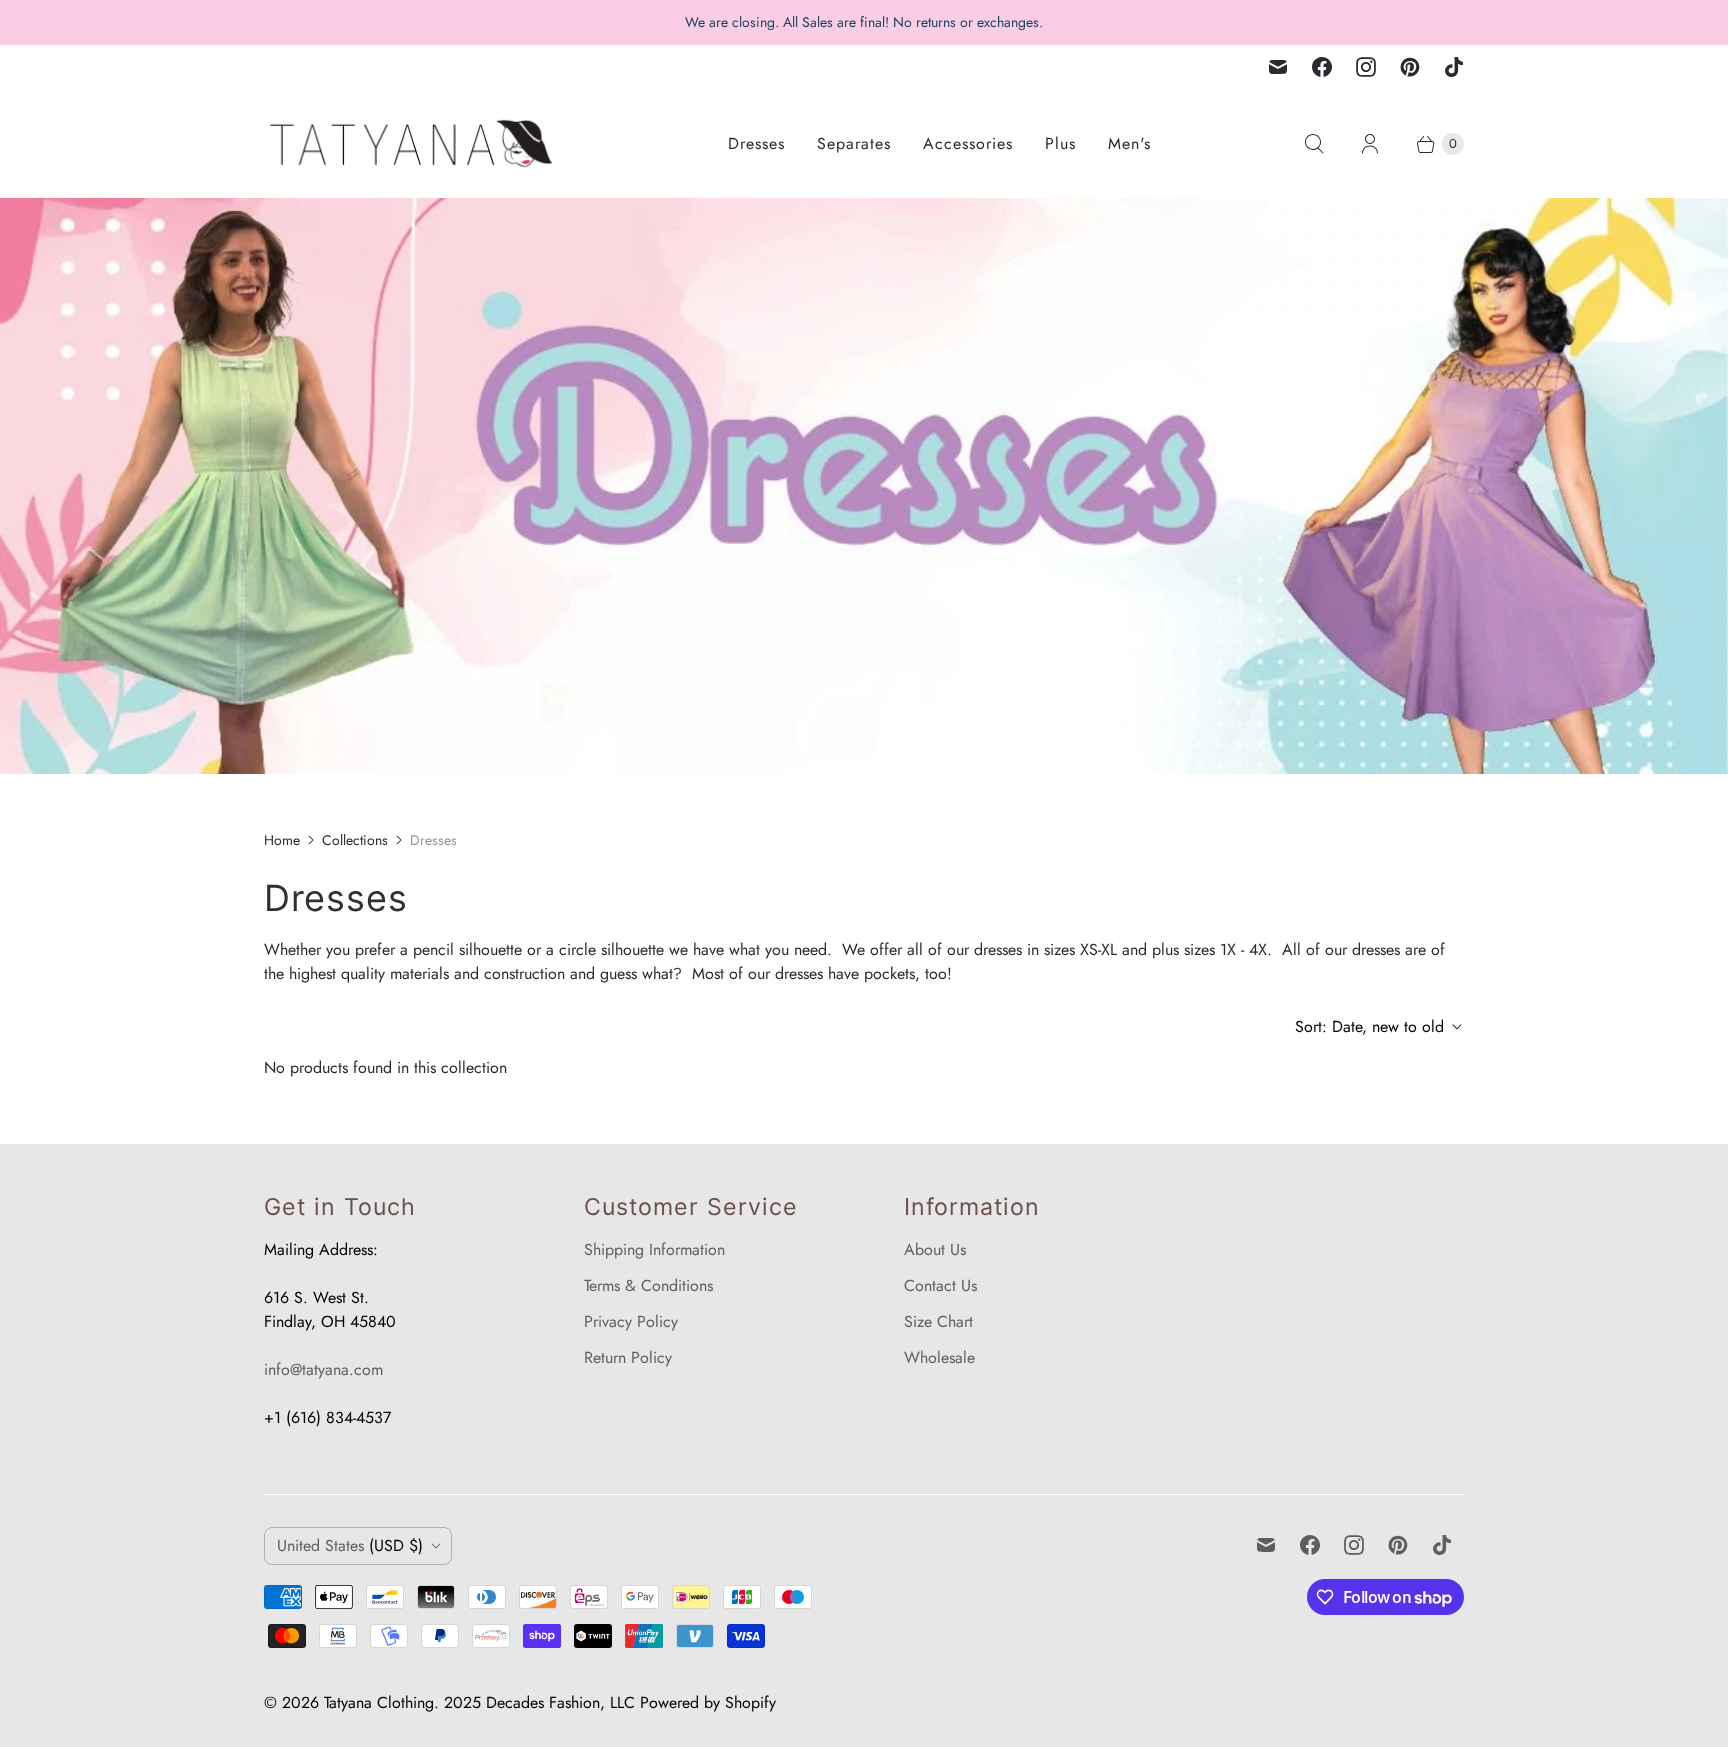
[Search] (1314, 144)
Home (282, 840)
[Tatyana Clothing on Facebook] (1322, 67)
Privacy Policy (631, 1321)
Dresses (756, 143)
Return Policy (628, 1357)
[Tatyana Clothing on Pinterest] (1410, 67)
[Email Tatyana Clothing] (1278, 67)
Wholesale (939, 1357)
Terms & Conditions (648, 1285)
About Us (935, 1249)
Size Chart (938, 1321)
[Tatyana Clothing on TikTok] (1454, 67)
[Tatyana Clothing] (414, 143)
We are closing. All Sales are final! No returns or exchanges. (864, 22)
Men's (1129, 143)
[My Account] (1370, 144)
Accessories (968, 143)
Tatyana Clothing (379, 1702)
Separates (854, 143)
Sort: (1369, 1026)
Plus (1060, 143)
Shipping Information (654, 1249)
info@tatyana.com (323, 1369)
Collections (355, 840)
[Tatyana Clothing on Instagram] (1366, 67)
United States (350, 1545)
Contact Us (940, 1285)
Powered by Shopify (708, 1702)
